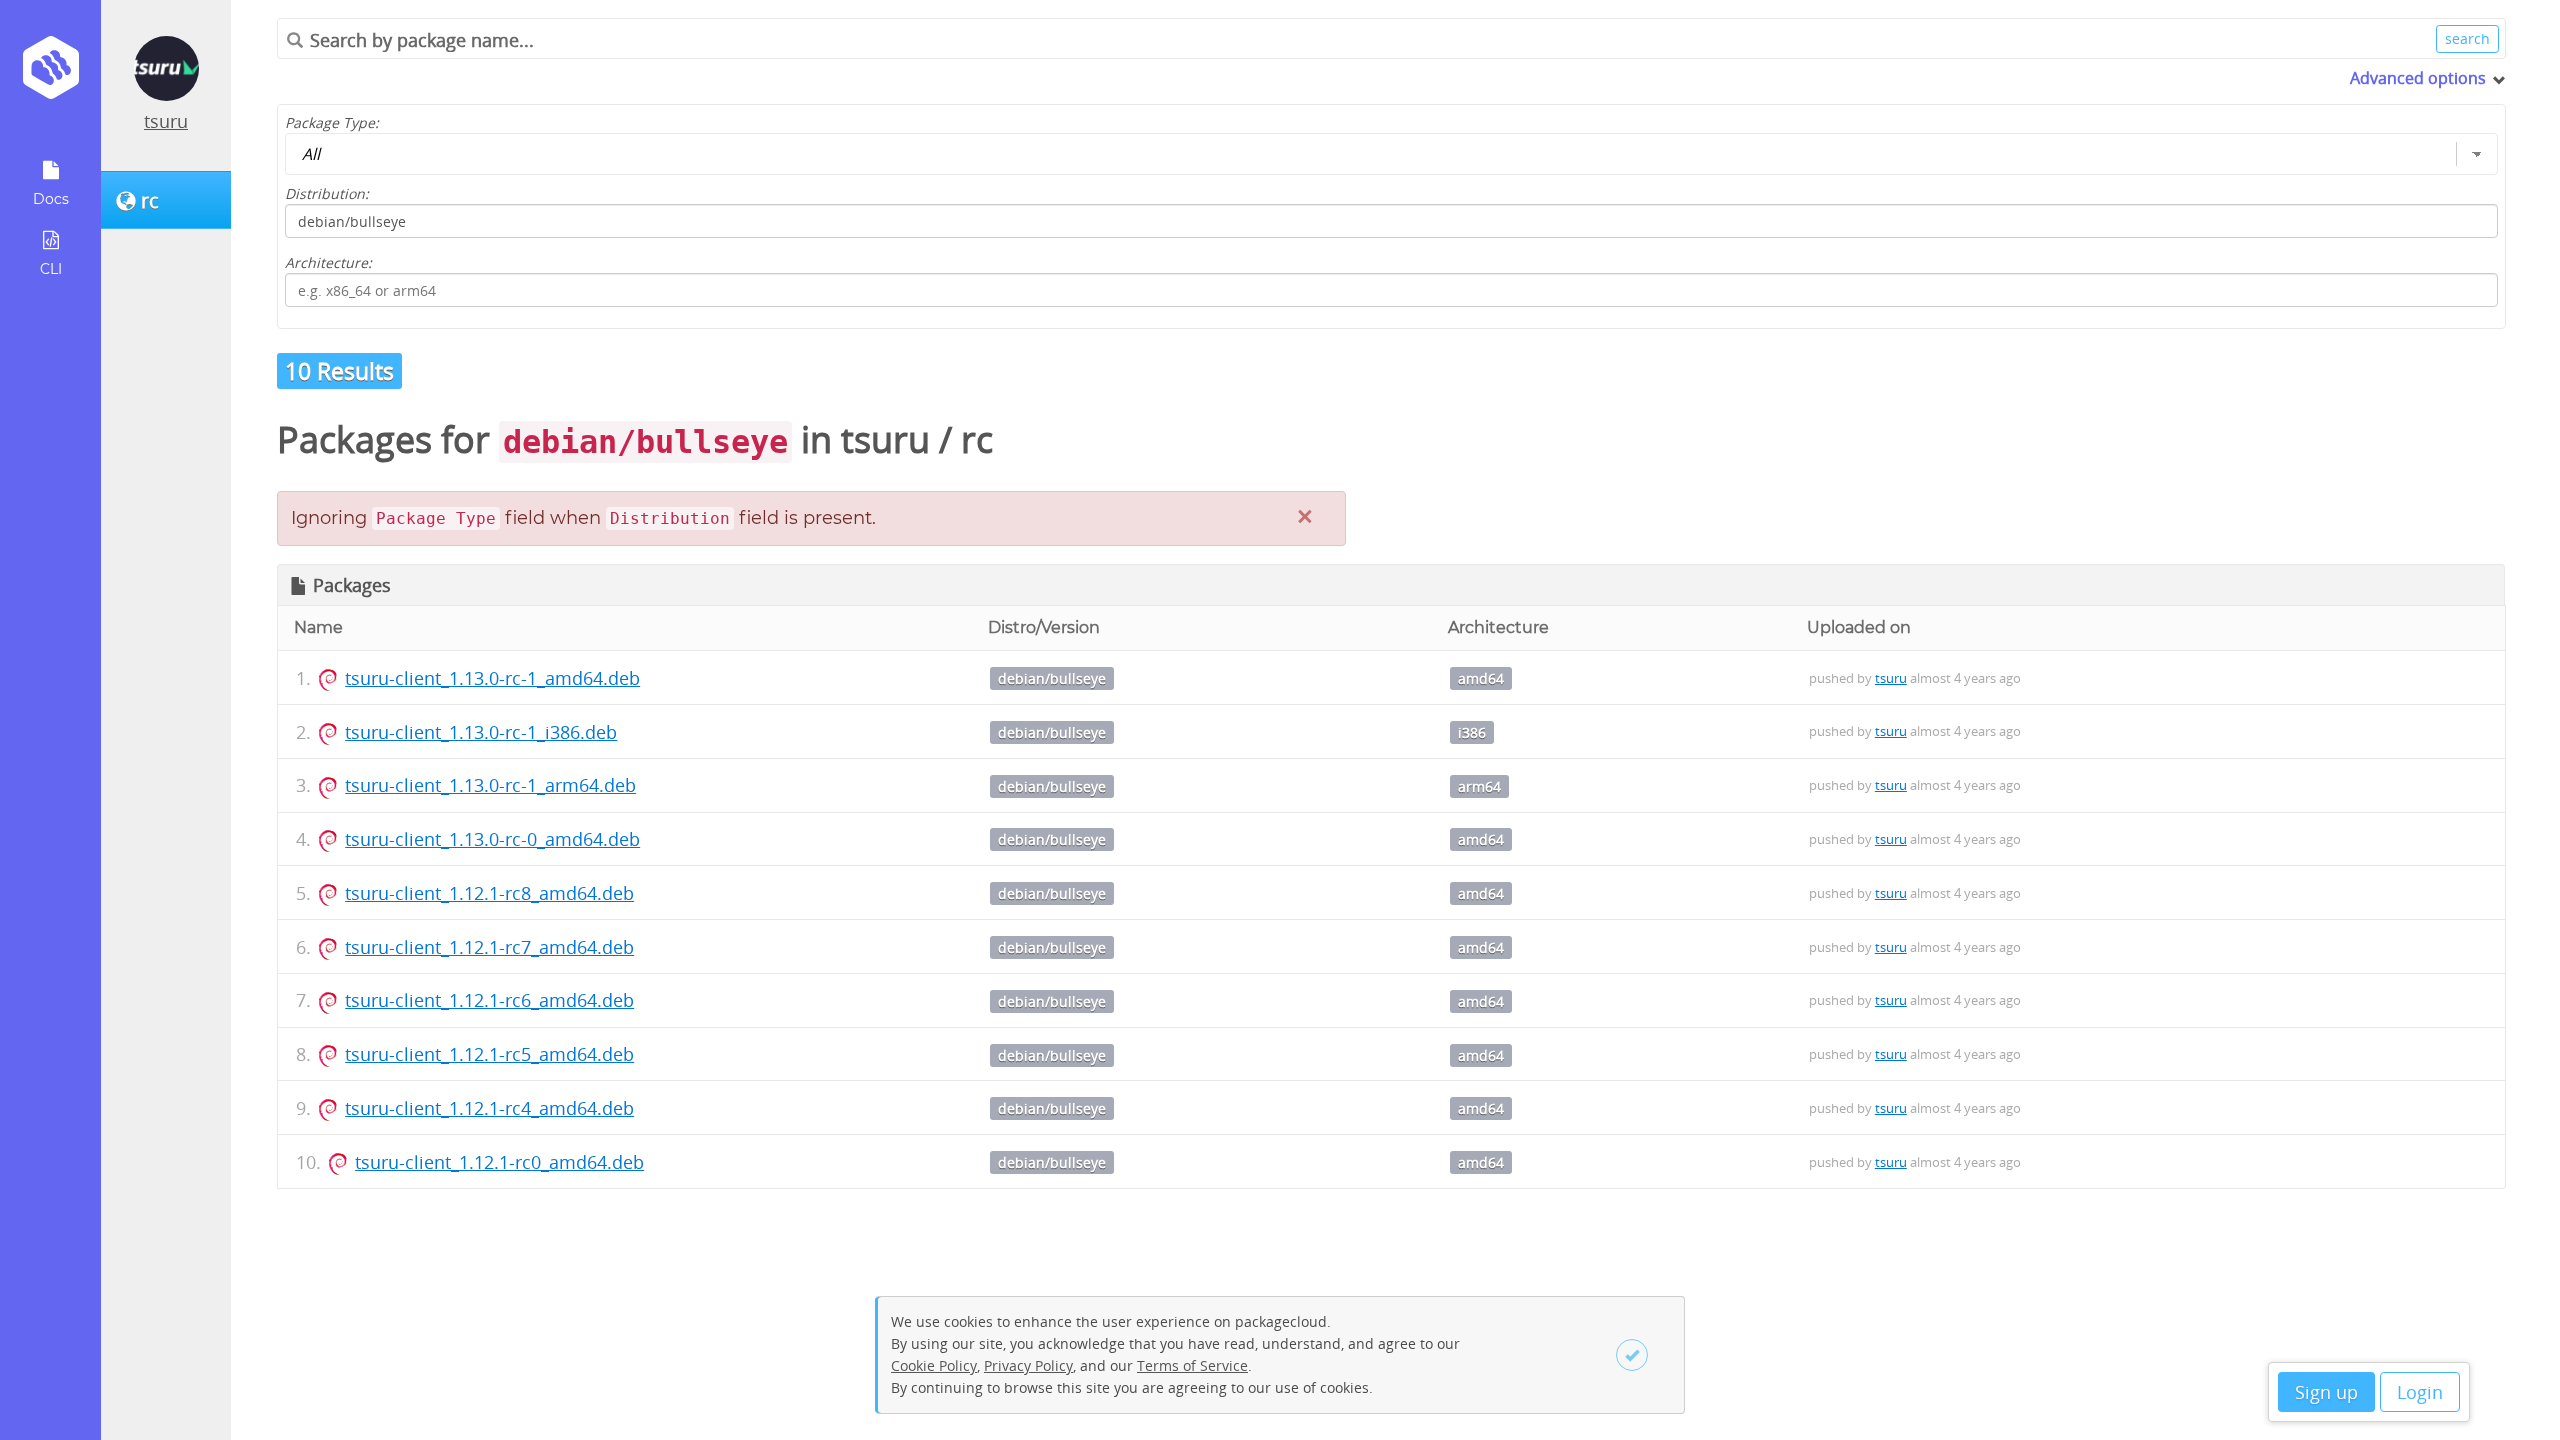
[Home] (50, 74)
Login (2420, 1392)
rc (977, 439)
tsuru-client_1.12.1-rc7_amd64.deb (489, 947)
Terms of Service (1192, 1365)
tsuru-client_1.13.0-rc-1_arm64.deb (490, 785)
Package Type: (332, 122)
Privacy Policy (1028, 1365)
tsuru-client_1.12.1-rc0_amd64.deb (499, 1162)
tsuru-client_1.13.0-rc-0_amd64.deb (492, 839)
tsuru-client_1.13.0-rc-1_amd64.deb (492, 678)
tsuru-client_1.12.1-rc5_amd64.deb (489, 1054)
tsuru (166, 121)
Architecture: (328, 262)
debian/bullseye (1052, 678)
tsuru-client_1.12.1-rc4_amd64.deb (489, 1108)
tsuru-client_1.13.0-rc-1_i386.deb (481, 732)
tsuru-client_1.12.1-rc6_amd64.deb (489, 1000)
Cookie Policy (934, 1365)
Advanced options (2418, 78)
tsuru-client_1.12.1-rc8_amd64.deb (489, 893)
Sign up (2326, 1392)
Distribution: (327, 193)
